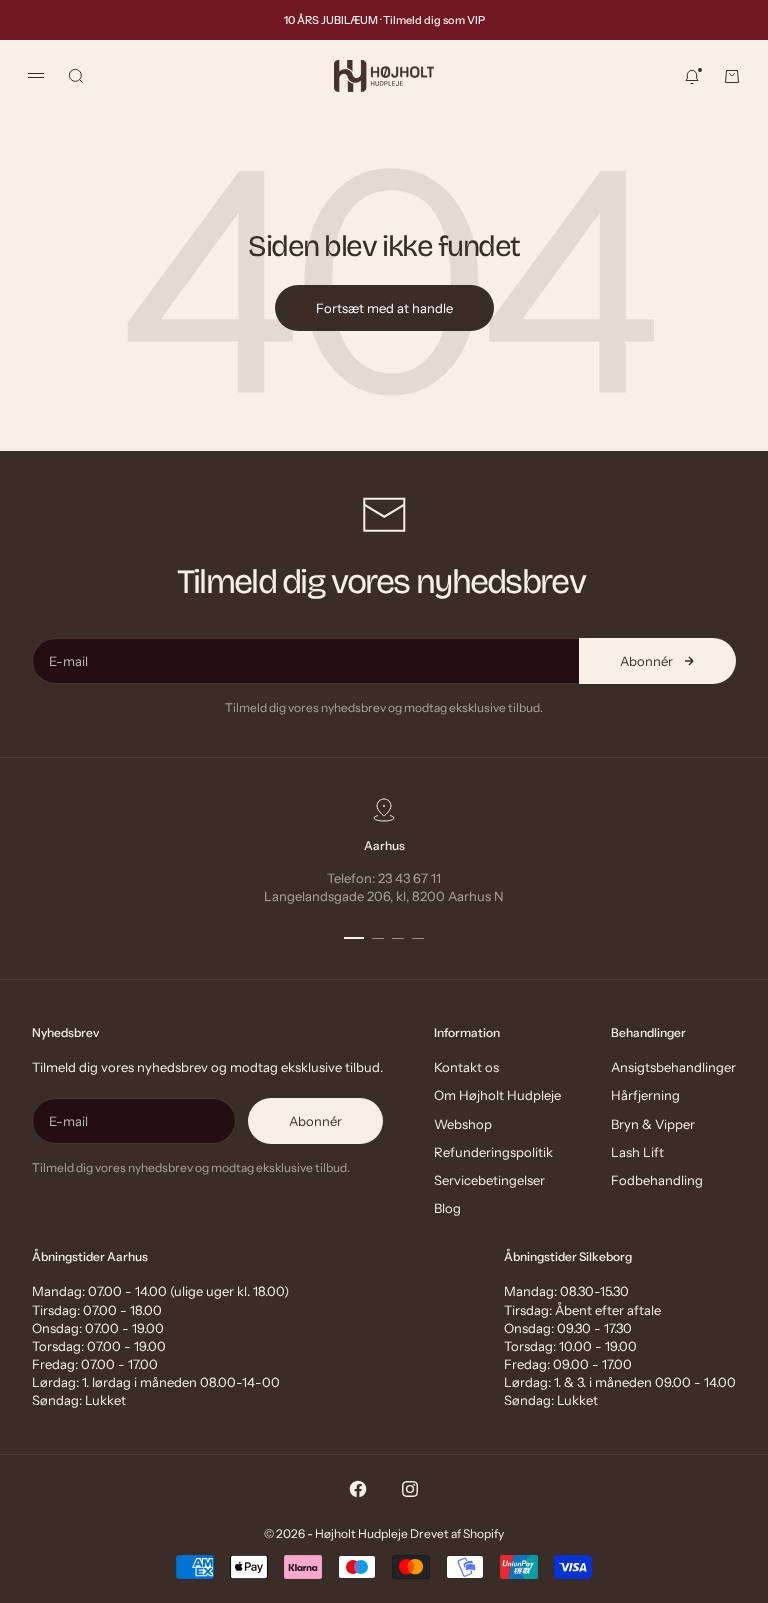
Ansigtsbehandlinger (673, 1067)
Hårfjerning (645, 1095)
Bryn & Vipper (653, 1124)
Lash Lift (637, 1152)
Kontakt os (466, 1067)
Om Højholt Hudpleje (497, 1095)
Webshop (463, 1124)
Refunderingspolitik (493, 1152)
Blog (447, 1208)
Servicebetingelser (489, 1180)
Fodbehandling (657, 1180)
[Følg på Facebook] (358, 1489)
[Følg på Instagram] (410, 1489)
